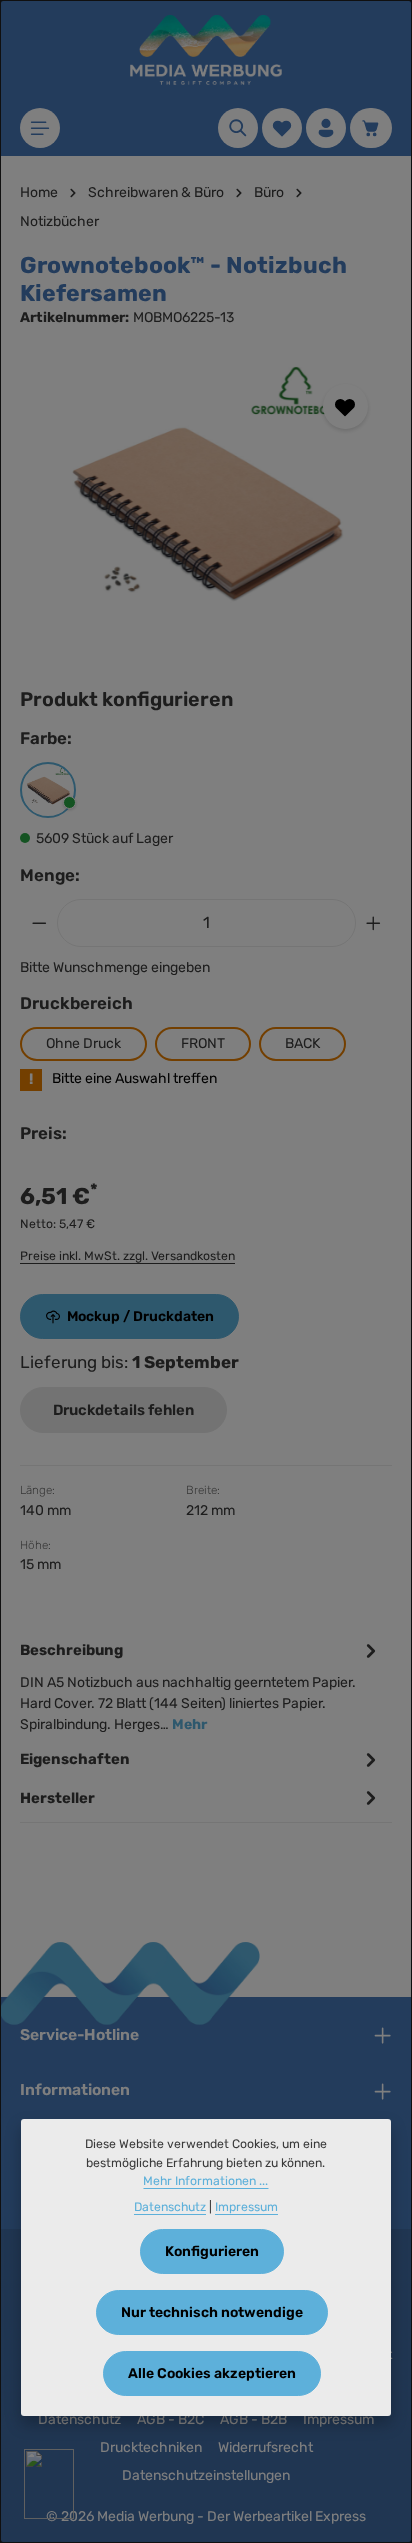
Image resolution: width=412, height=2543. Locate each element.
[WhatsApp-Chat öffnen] (49, 2484)
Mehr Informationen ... (205, 2181)
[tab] (201, 1685)
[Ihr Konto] (326, 128)
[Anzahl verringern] (39, 923)
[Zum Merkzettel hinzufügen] (345, 406)
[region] (206, 510)
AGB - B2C (170, 2419)
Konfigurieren (212, 2251)
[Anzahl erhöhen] (374, 923)
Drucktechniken (151, 2447)
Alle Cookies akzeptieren (212, 2373)
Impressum (338, 2419)
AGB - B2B (253, 2419)
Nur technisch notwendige (212, 2312)
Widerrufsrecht (265, 2447)
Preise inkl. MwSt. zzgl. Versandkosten (127, 1256)
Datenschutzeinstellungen (206, 2475)
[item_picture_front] (205, 510)
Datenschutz (79, 2419)
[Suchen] (238, 128)
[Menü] (40, 128)
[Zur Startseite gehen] (206, 50)
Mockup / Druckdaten (140, 1316)
